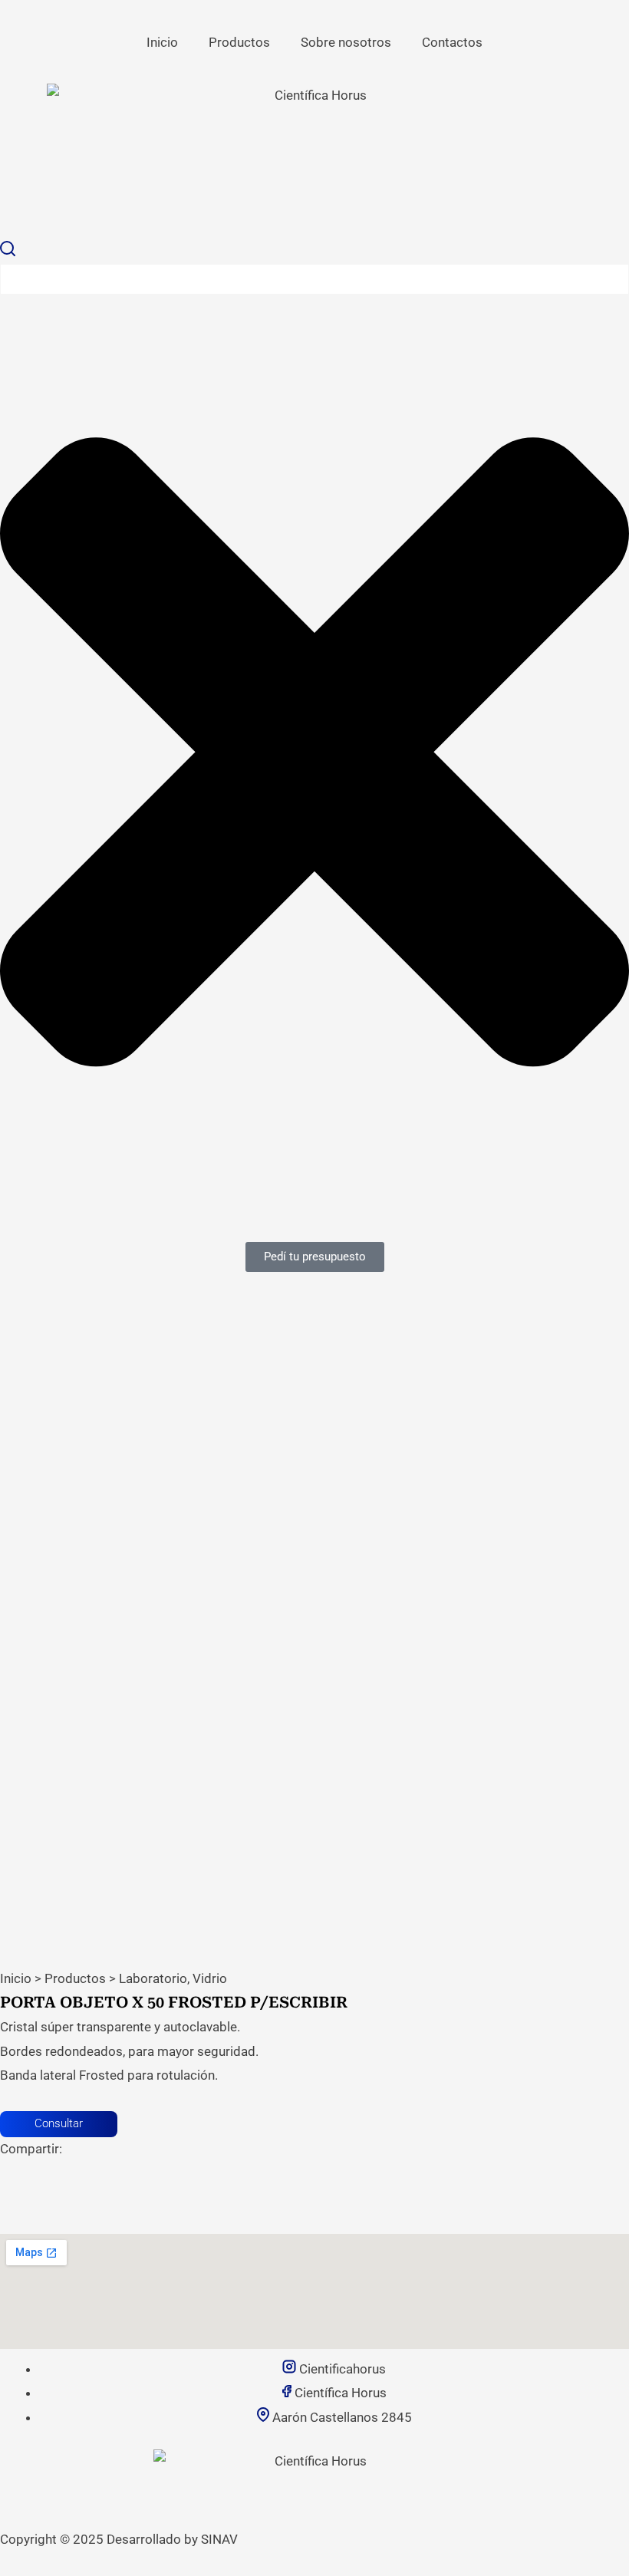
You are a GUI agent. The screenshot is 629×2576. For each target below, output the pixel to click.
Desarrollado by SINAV (172, 2539)
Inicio (162, 42)
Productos (239, 42)
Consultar (59, 2123)
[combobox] (314, 279)
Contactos (452, 42)
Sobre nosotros (346, 42)
